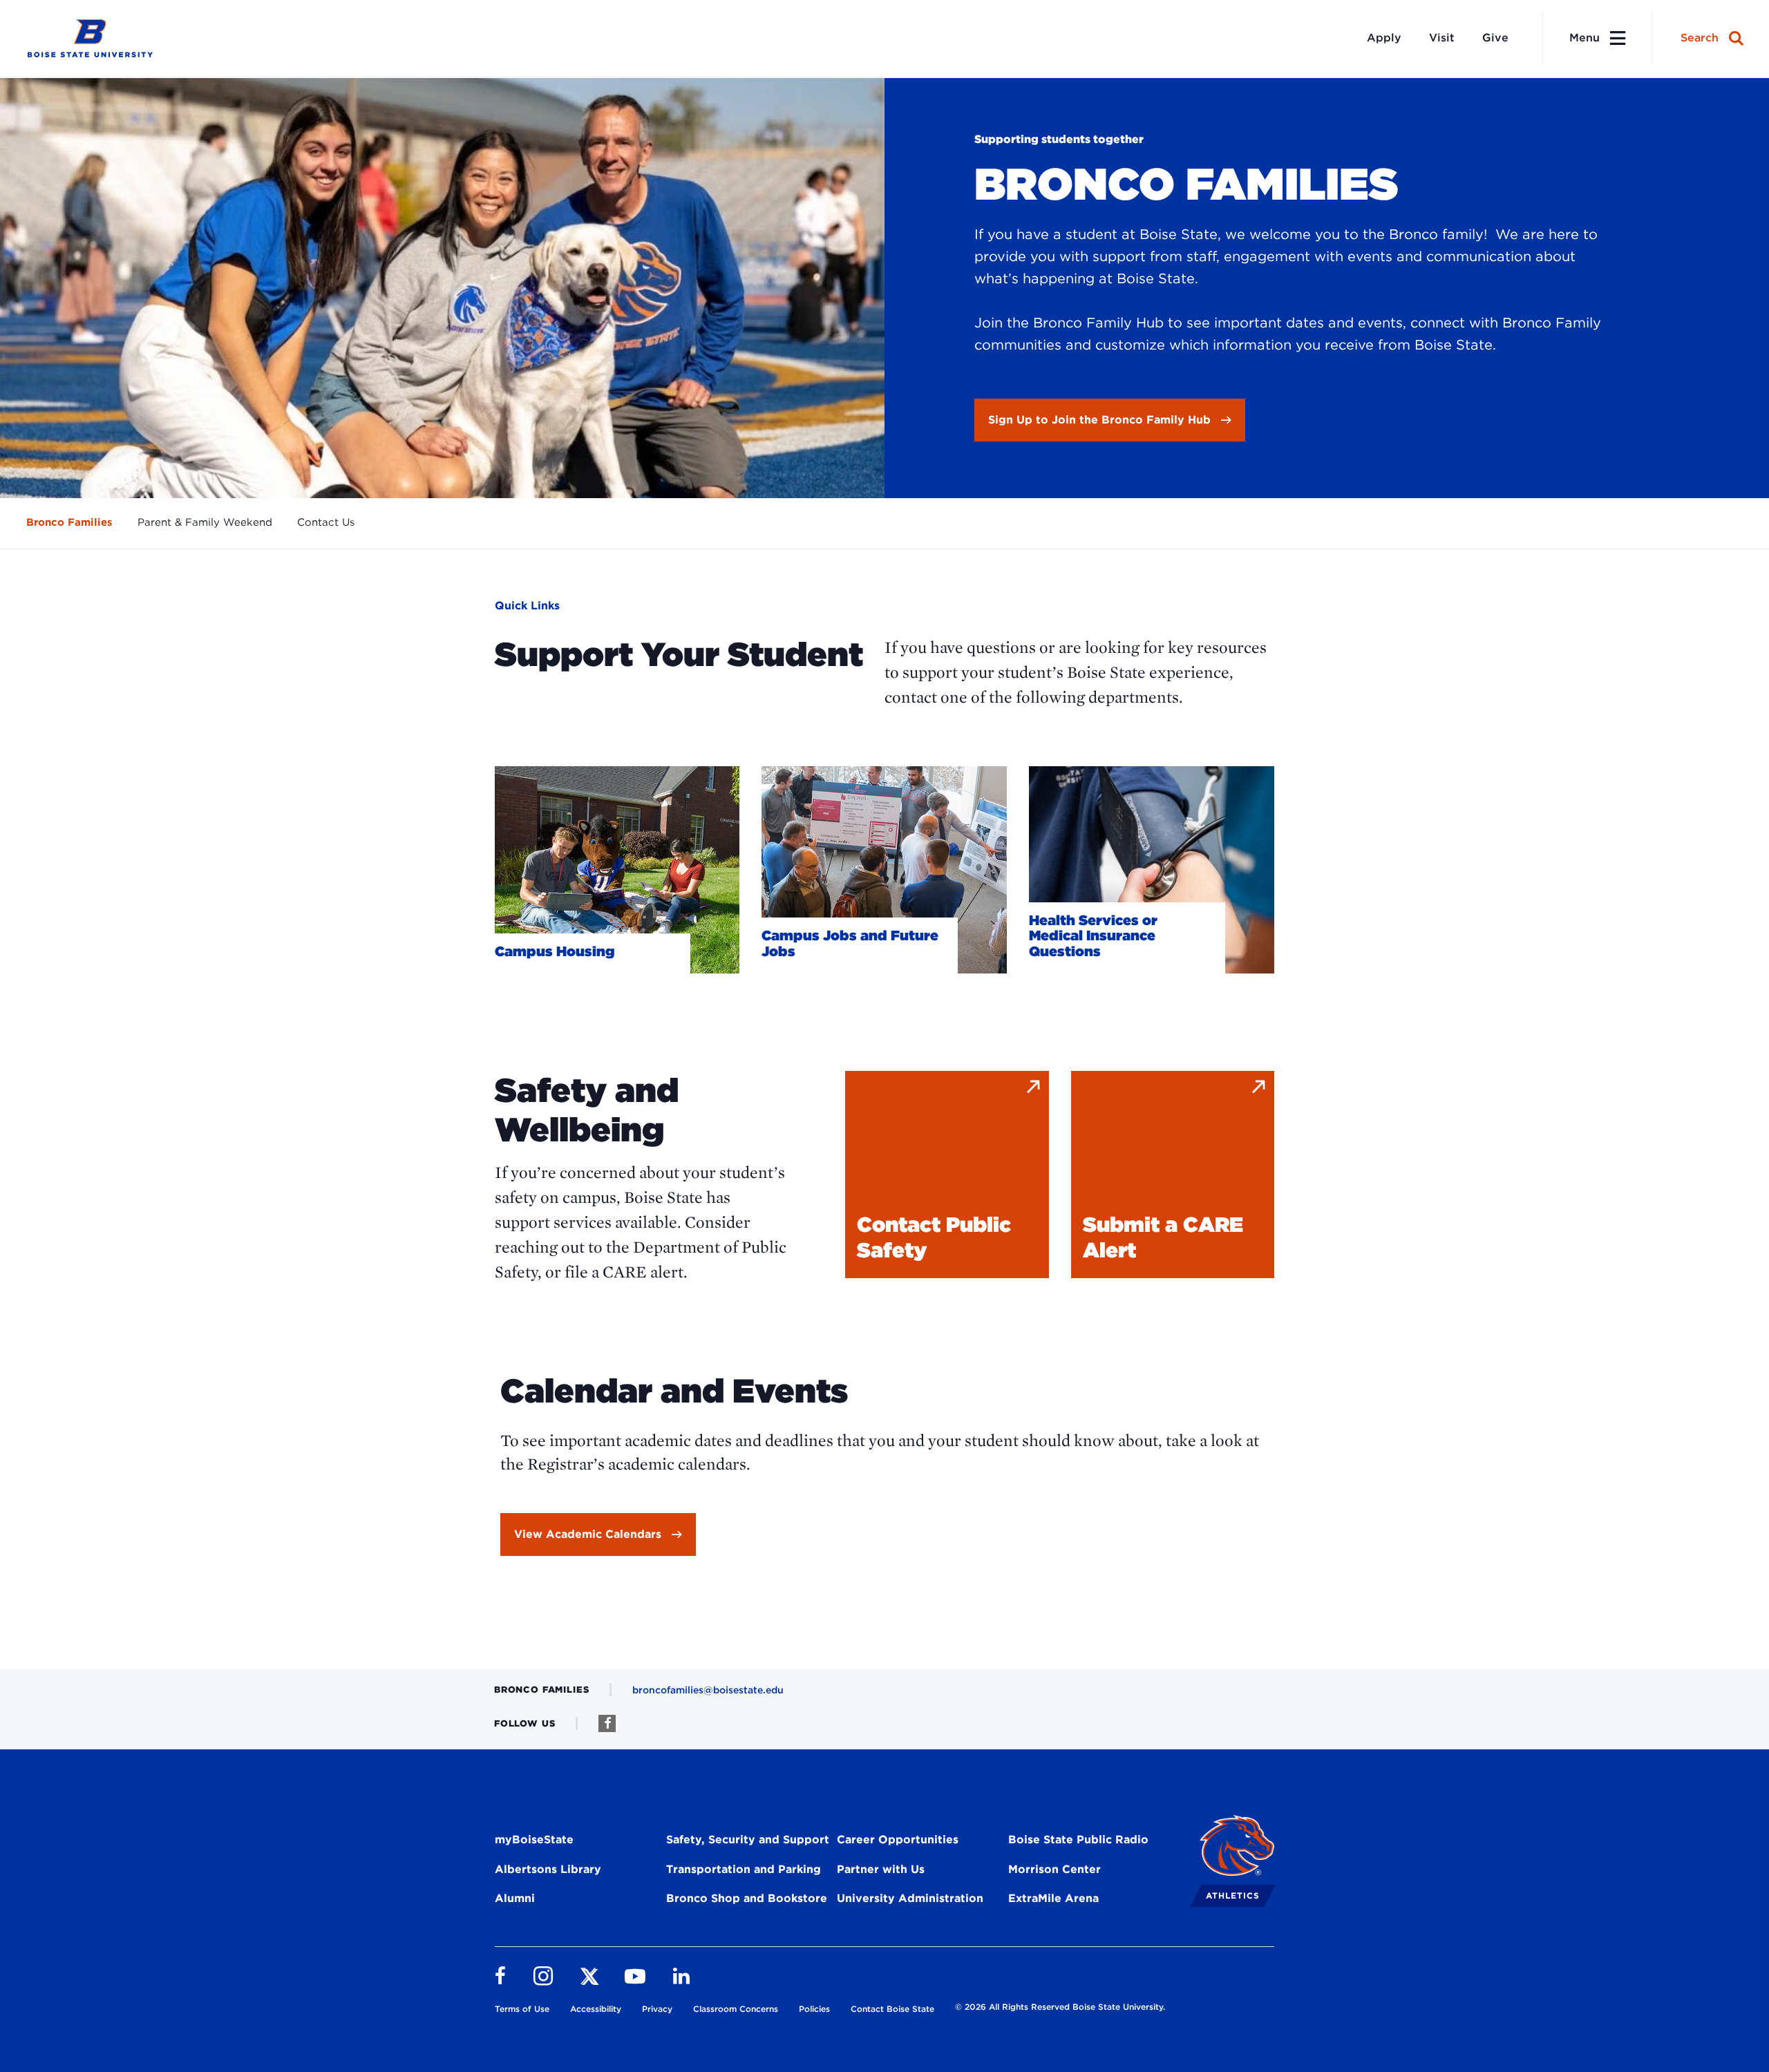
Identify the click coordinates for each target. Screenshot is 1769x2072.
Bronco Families (69, 522)
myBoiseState (534, 1840)
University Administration (910, 1898)
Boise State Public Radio (1078, 1840)
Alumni (515, 1898)
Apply (1384, 38)
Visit (1442, 38)
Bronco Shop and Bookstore (747, 1898)
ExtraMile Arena (1053, 1898)
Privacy (657, 2009)
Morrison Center (1054, 1869)
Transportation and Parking (744, 1869)
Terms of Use (522, 2009)
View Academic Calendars (588, 1534)
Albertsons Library (548, 1869)
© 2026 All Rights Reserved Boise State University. (1060, 2007)
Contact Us (326, 522)
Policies (814, 2009)
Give (1495, 38)
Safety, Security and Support (748, 1840)
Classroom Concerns (736, 2009)
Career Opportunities (898, 1840)
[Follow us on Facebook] (607, 1723)
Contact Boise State (892, 2009)
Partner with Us (881, 1869)
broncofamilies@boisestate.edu (708, 1690)
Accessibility (596, 2009)
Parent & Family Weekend (205, 522)
